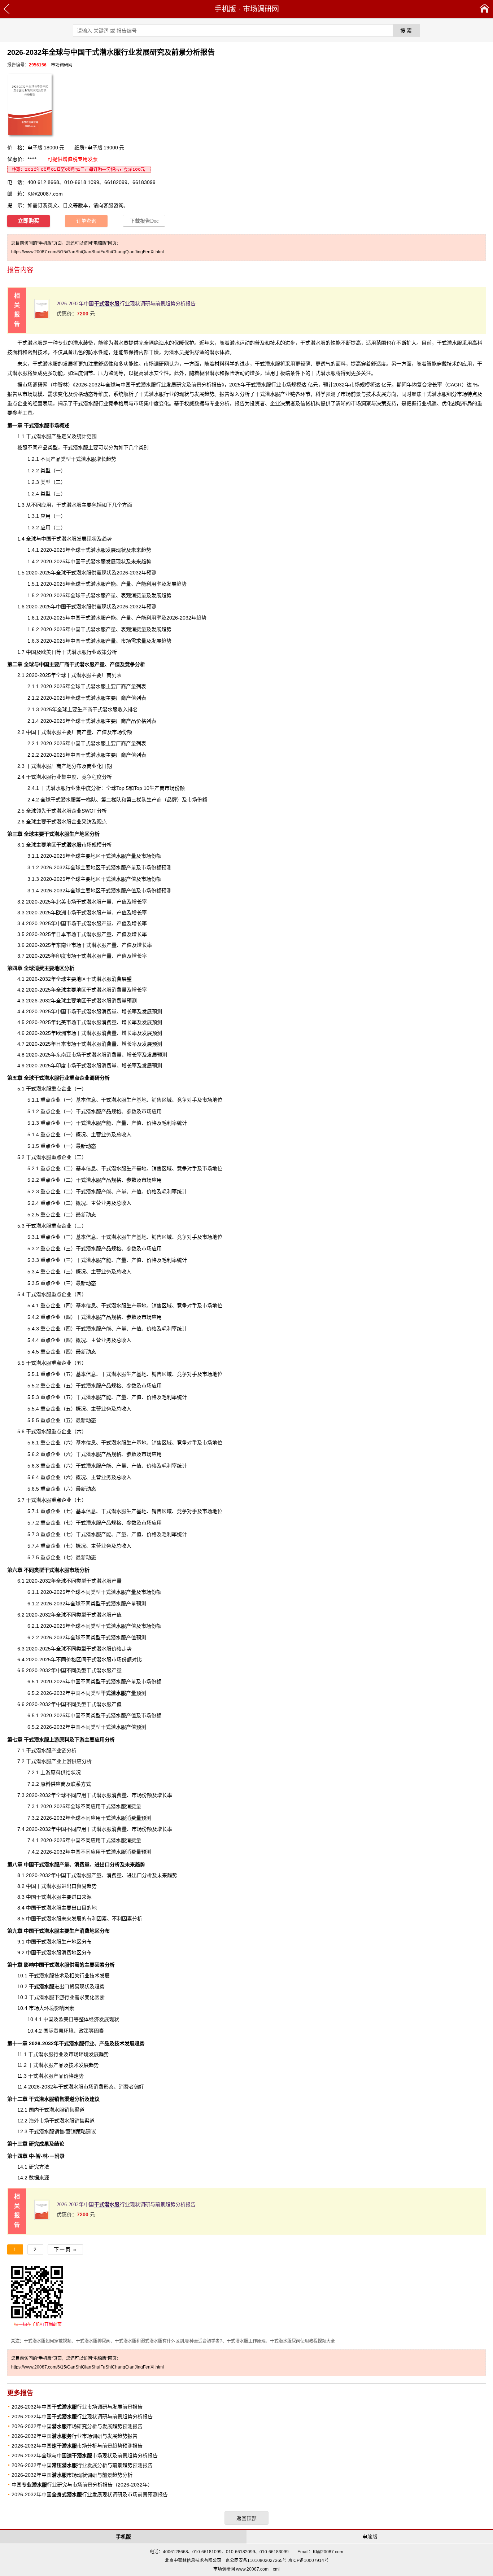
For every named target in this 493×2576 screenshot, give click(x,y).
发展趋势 (89, 2065)
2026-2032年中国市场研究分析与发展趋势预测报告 (77, 2426)
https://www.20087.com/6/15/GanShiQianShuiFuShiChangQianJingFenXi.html (88, 252)
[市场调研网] (485, 9)
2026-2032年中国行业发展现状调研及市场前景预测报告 (90, 2494)
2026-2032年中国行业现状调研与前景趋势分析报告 (126, 304)
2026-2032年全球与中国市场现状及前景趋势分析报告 (85, 2455)
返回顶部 (247, 2518)
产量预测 (123, 1693)
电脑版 (370, 2537)
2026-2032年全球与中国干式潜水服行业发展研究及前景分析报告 (149, 385)
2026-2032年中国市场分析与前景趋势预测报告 (77, 2446)
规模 (296, 385)
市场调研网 (261, 9)
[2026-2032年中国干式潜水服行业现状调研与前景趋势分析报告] (42, 317)
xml (276, 2569)
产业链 (288, 394)
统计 (82, 436)
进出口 (49, 1986)
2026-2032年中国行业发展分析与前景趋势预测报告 (82, 2465)
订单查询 (86, 221)
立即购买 (29, 221)
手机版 (225, 9)
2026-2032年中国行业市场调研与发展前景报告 (77, 2407)
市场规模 (79, 845)
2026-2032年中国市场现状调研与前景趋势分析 (72, 2475)
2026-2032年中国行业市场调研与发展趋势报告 (75, 2436)
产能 (111, 584)
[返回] (7, 9)
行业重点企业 (62, 1078)
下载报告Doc (144, 221)
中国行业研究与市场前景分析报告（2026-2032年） (82, 2485)
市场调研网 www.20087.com (241, 2569)
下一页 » (65, 2249)
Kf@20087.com (45, 194)
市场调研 (32, 385)
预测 (146, 1852)
